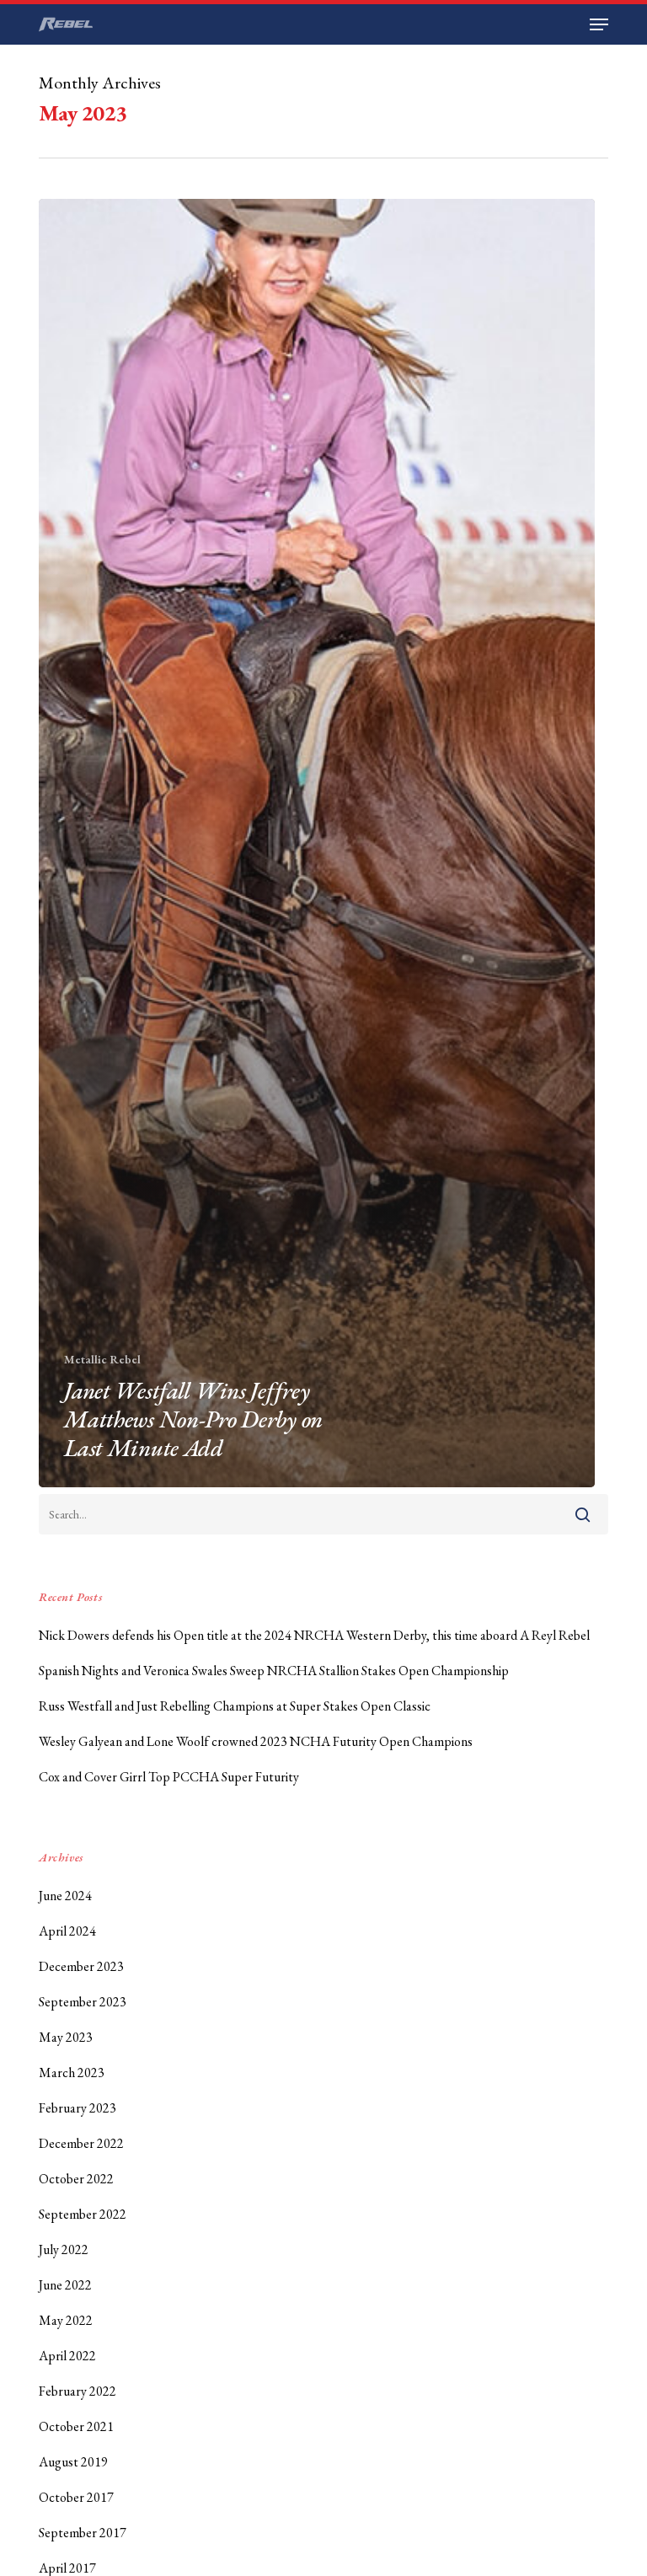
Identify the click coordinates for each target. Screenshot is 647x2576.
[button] (599, 24)
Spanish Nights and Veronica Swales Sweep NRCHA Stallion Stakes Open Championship (274, 1671)
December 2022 (81, 2143)
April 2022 (67, 2356)
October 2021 (76, 2426)
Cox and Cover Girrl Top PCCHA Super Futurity (169, 1777)
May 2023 (66, 2037)
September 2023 (83, 2002)
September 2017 (83, 2533)
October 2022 (76, 2179)
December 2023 (81, 1966)
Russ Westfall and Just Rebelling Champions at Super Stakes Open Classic (235, 1706)
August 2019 (73, 2462)
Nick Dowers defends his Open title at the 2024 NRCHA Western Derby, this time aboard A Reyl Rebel (314, 1635)
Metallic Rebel (102, 1359)
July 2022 (64, 2249)
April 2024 (67, 1931)
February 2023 (78, 2108)
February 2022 (78, 2391)
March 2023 (72, 2073)
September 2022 (83, 2214)
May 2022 (66, 2320)
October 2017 (76, 2497)
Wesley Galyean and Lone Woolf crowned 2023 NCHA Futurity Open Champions (256, 1741)
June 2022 (65, 2285)
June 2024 (65, 1896)
